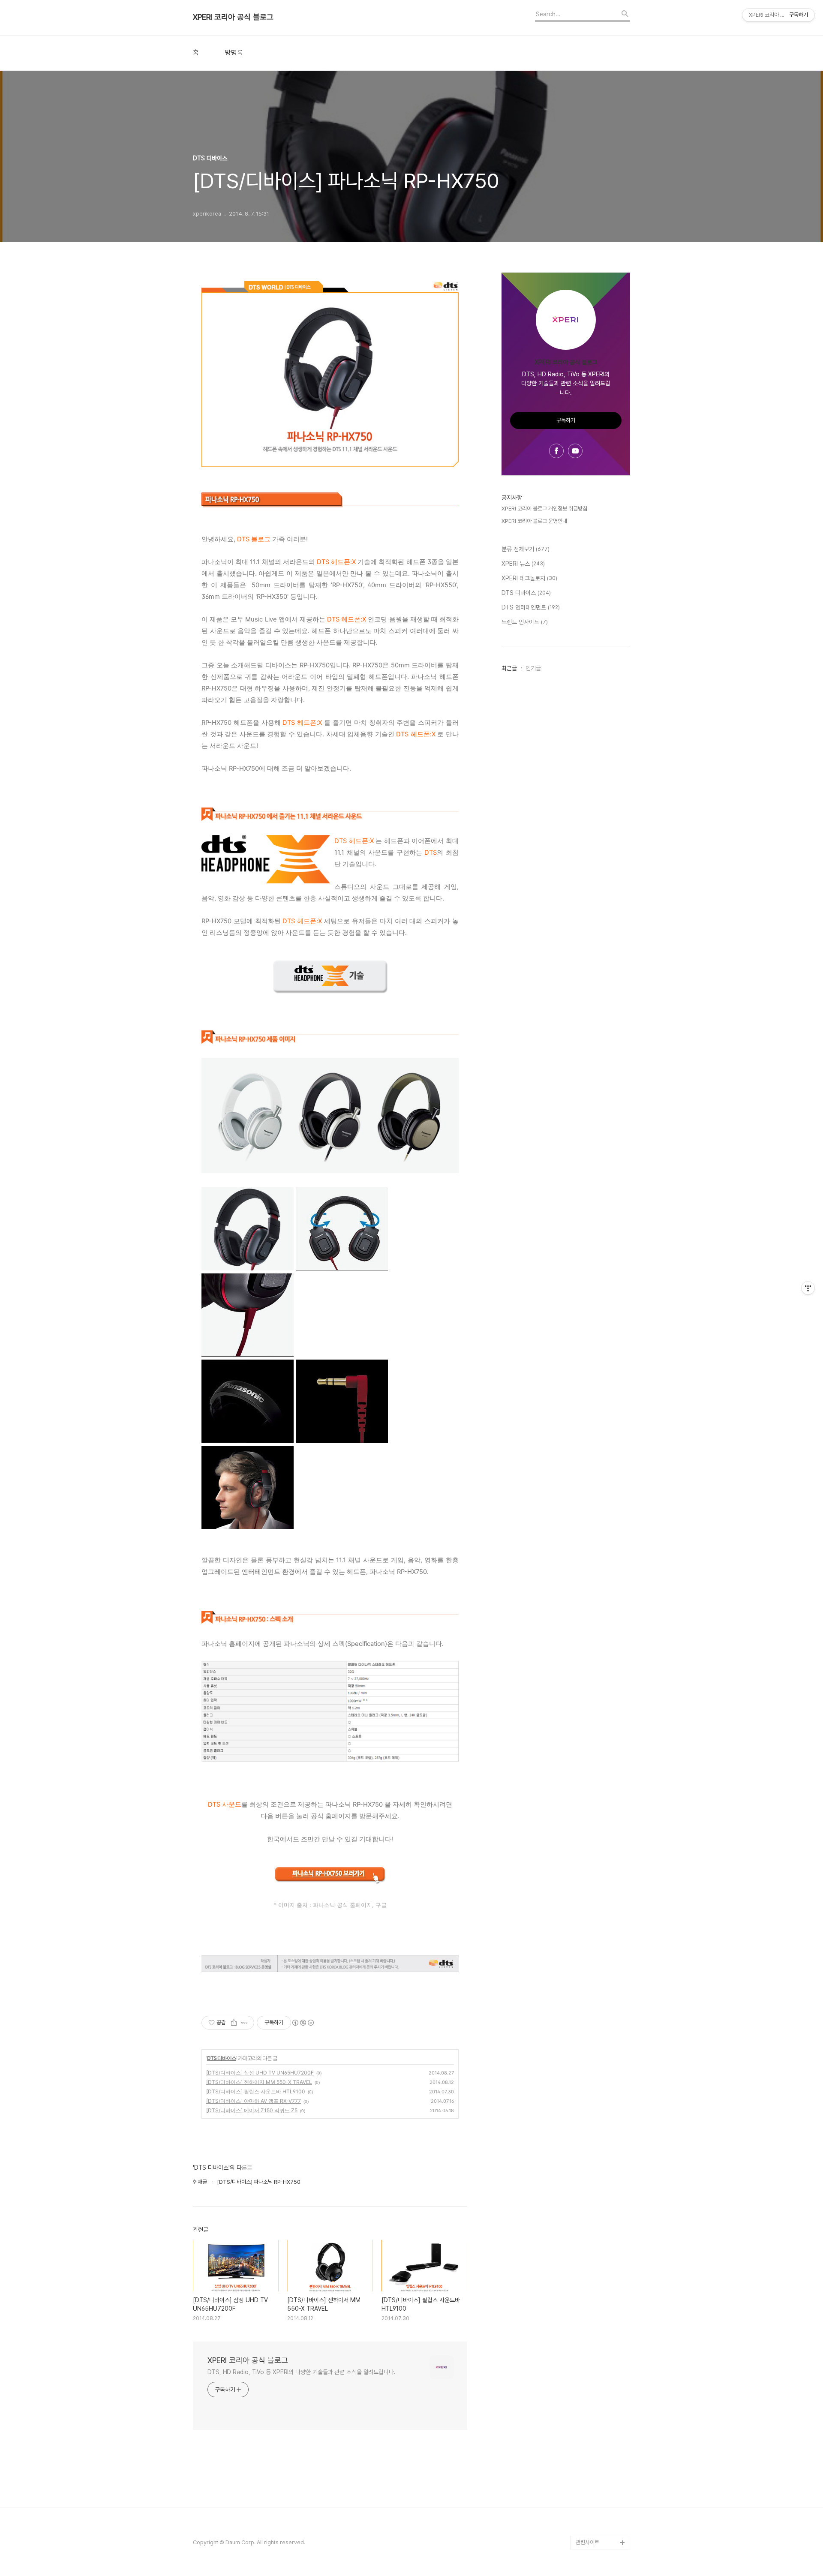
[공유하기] (234, 2023)
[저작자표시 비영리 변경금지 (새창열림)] (303, 2023)
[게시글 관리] (245, 2023)
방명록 (234, 53)
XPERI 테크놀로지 (529, 578)
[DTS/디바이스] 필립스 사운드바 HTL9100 (256, 2091)
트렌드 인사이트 (525, 622)
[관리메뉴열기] (808, 1288)
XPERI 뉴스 (523, 564)
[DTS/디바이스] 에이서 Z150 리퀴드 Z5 (252, 2110)
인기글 (533, 668)
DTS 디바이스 (222, 2058)
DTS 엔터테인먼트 (531, 607)
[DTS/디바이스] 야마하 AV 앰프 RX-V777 (254, 2101)
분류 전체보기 (526, 549)
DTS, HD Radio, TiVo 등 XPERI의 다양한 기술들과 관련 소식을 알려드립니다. (302, 2372)
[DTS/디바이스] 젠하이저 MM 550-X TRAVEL (259, 2082)
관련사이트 (587, 2542)
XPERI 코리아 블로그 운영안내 (534, 521)
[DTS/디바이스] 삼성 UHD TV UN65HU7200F (260, 2073)
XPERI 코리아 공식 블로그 (233, 17)
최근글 (509, 668)
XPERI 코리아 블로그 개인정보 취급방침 (544, 509)
